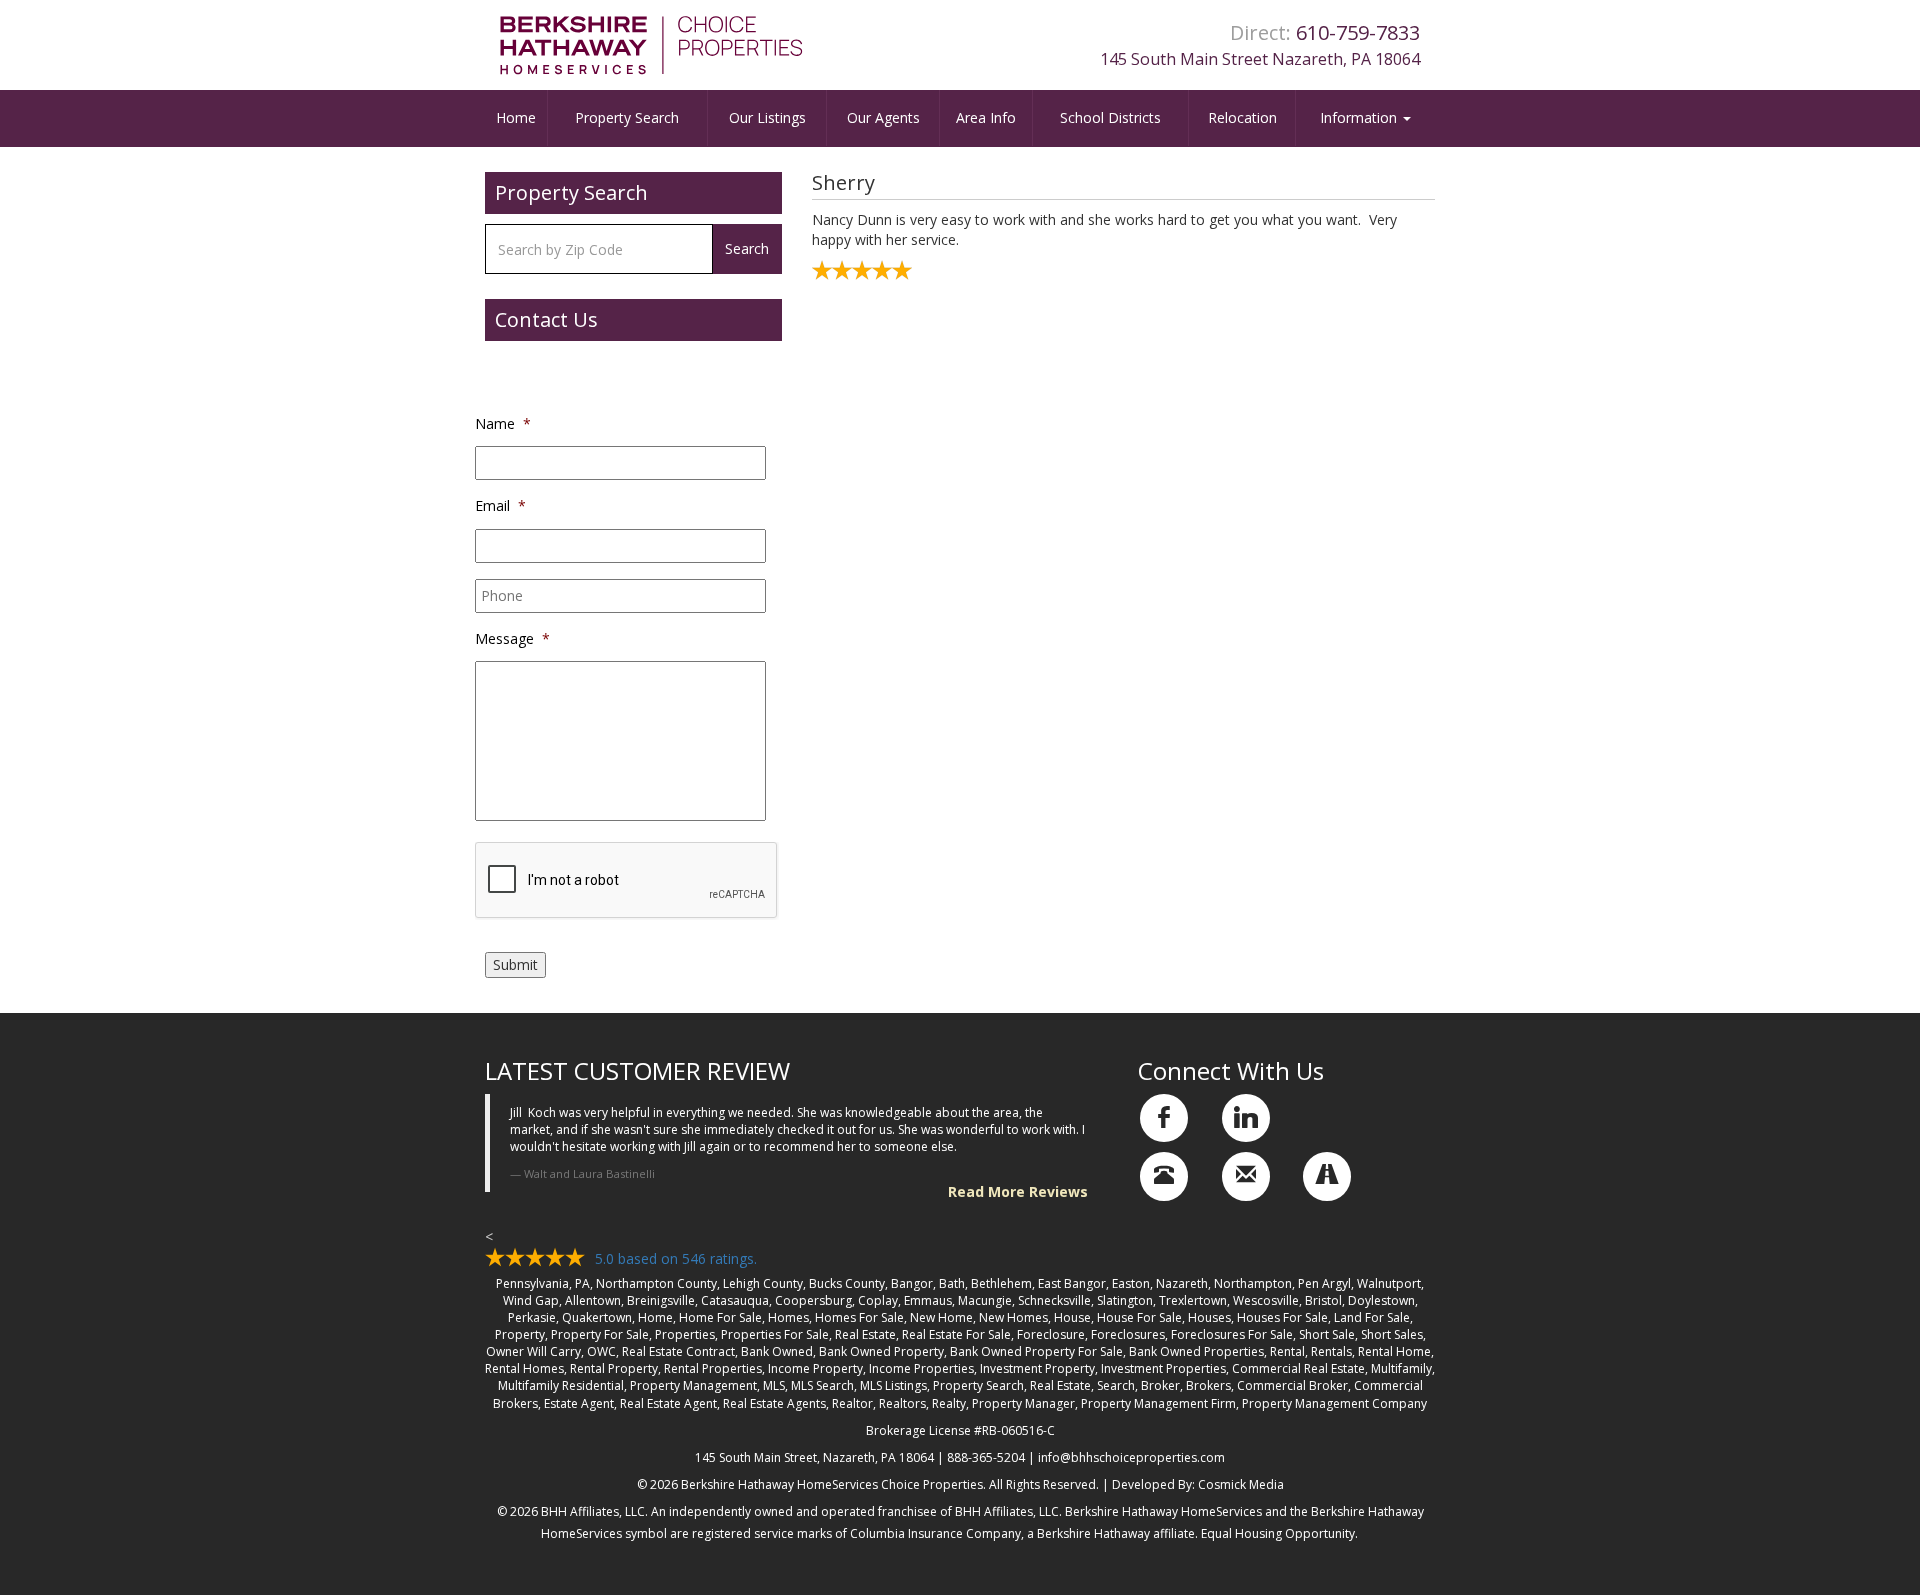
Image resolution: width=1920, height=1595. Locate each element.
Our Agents (883, 117)
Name (503, 424)
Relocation (1242, 117)
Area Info (986, 117)
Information (1360, 117)
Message (512, 639)
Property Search (627, 117)
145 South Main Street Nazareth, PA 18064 (1260, 59)
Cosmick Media (1241, 1484)
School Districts (1110, 117)
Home (516, 117)
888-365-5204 (986, 1457)
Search (747, 248)
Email (500, 506)
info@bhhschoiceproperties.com (1131, 1457)
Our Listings (767, 117)
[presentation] (627, 881)
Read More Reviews (1018, 1191)
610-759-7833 (1358, 32)
